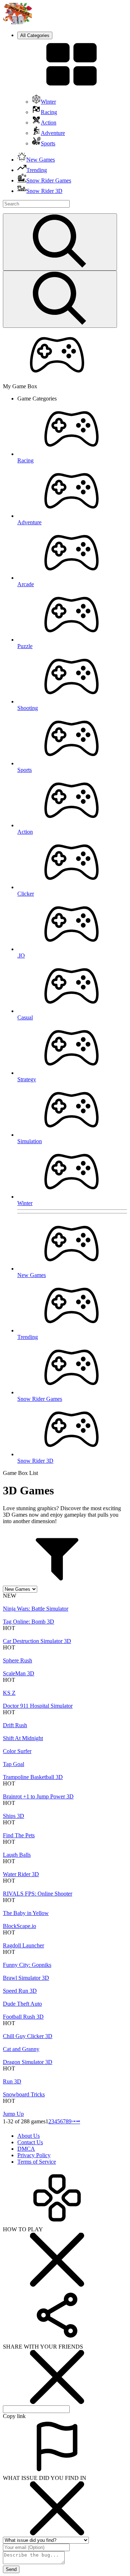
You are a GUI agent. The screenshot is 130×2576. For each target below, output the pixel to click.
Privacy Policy (34, 2155)
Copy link (14, 2416)
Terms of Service (37, 2162)
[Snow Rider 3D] (17, 22)
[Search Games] (60, 242)
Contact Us (30, 2142)
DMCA (26, 2149)
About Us (29, 2136)
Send (11, 2569)
